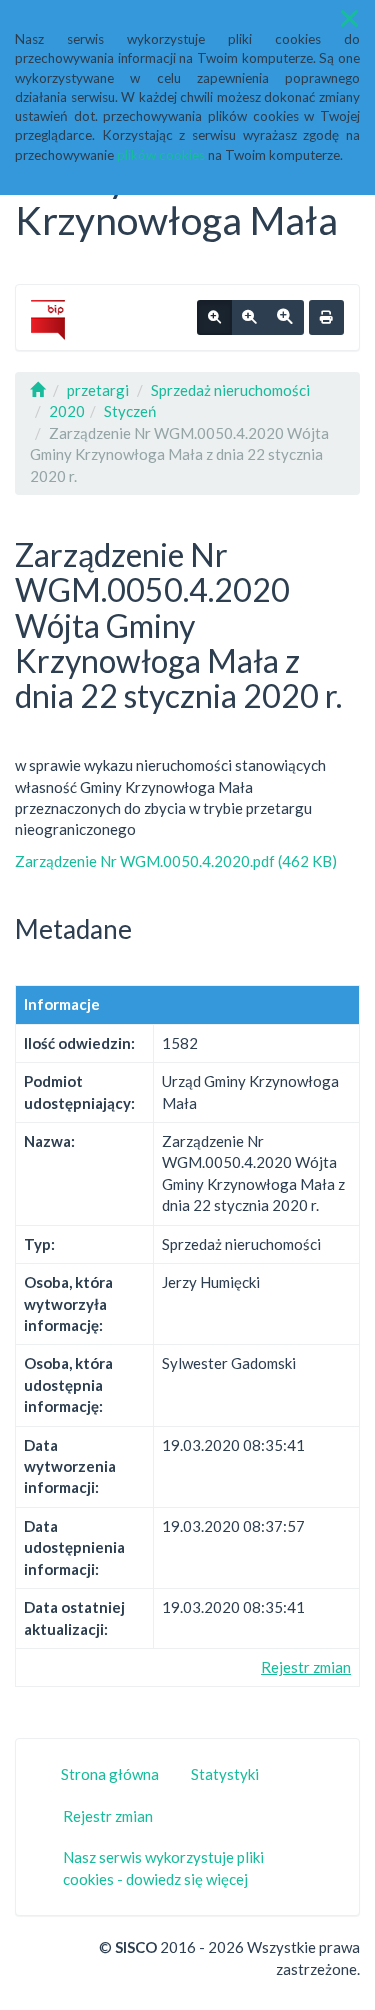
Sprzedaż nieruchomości (230, 390)
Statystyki (225, 1774)
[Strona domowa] (37, 390)
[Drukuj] (326, 318)
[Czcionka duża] (285, 318)
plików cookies (161, 155)
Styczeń (130, 411)
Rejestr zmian (306, 1667)
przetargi (98, 390)
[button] (349, 18)
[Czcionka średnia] (249, 318)
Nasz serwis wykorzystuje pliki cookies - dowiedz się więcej (163, 1867)
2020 (67, 411)
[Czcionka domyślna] (214, 318)
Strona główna (110, 1774)
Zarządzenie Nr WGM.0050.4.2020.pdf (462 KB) (176, 861)
